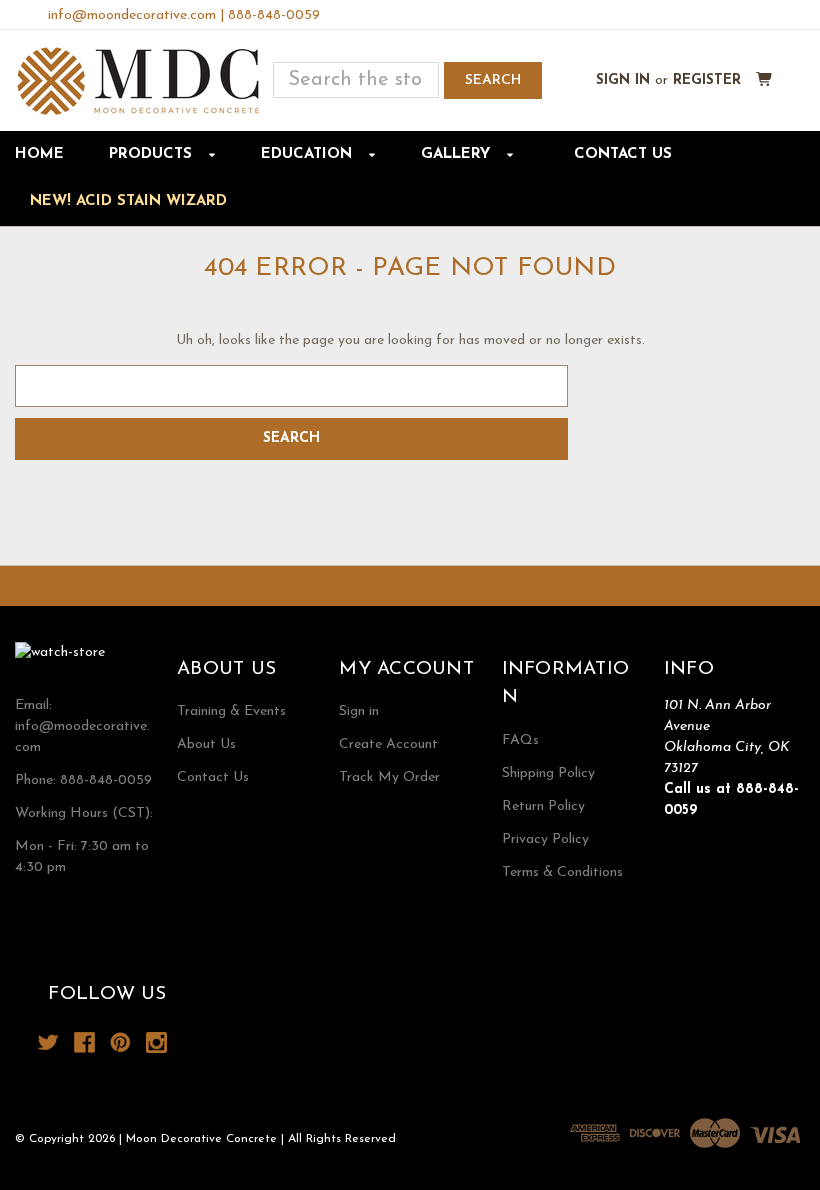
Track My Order (389, 777)
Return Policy (543, 806)
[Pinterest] (120, 1042)
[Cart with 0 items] (764, 80)
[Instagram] (156, 1042)
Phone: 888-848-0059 (83, 780)
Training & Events (231, 711)
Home (39, 154)
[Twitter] (48, 1042)
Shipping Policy (548, 773)
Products (153, 154)
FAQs (520, 740)
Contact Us (623, 154)
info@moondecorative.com (132, 15)
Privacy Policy (545, 839)
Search (493, 80)
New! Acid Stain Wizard (128, 201)
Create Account (388, 744)
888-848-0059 (274, 15)
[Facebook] (84, 1042)
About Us (206, 744)
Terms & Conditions (562, 872)
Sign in (623, 80)
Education (309, 154)
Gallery (458, 154)
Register (707, 80)
